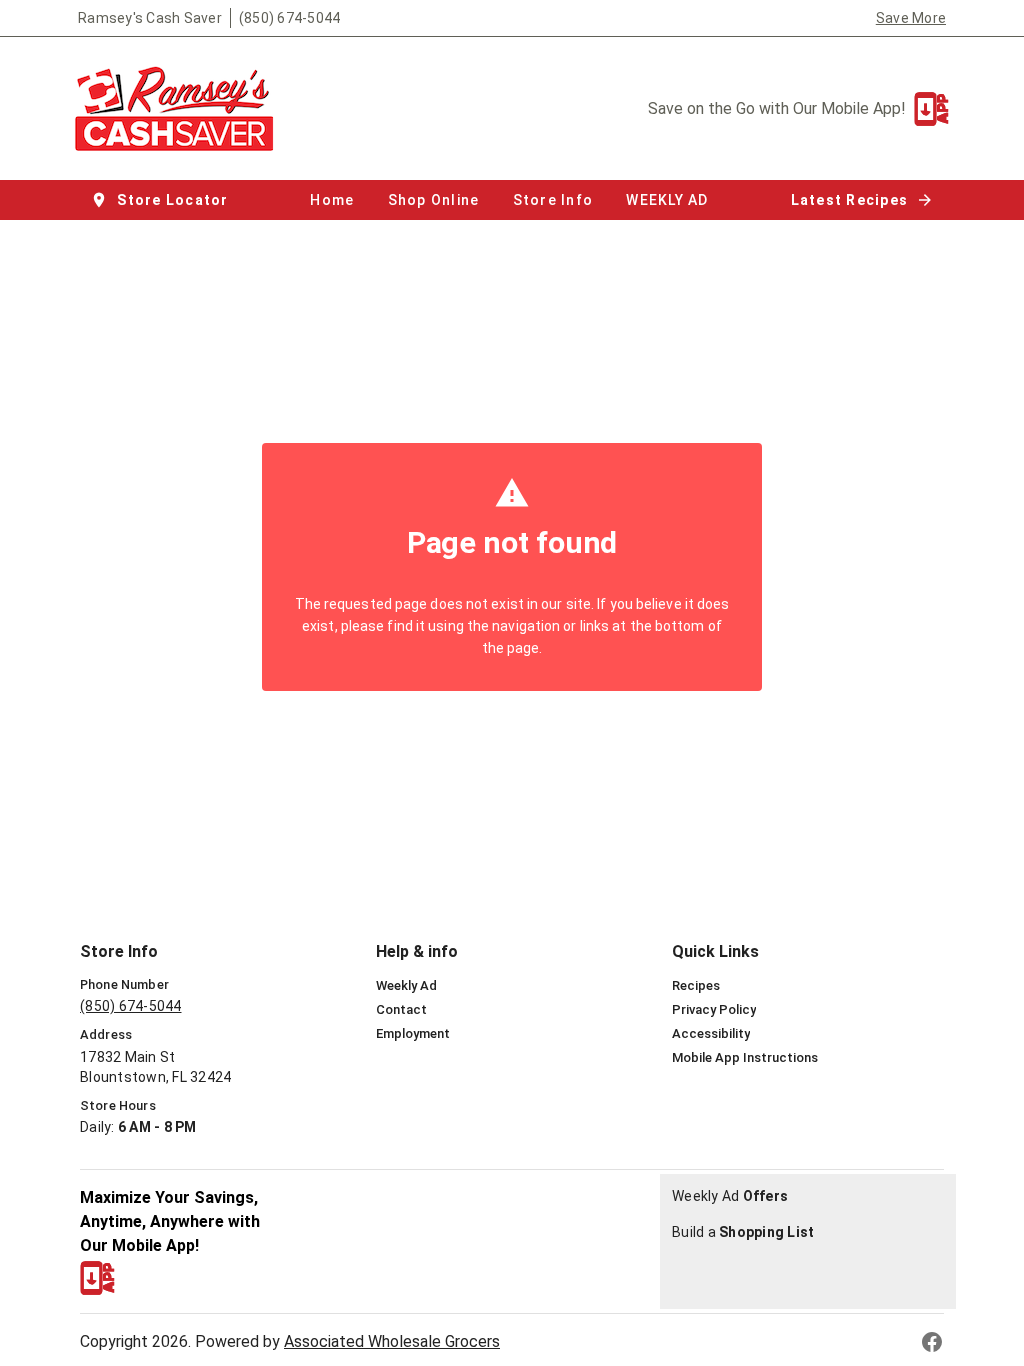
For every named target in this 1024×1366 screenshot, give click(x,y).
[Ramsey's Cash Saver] (180, 108)
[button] (161, 200)
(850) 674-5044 (290, 18)
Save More (911, 18)
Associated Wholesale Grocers (392, 1341)
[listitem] (406, 986)
